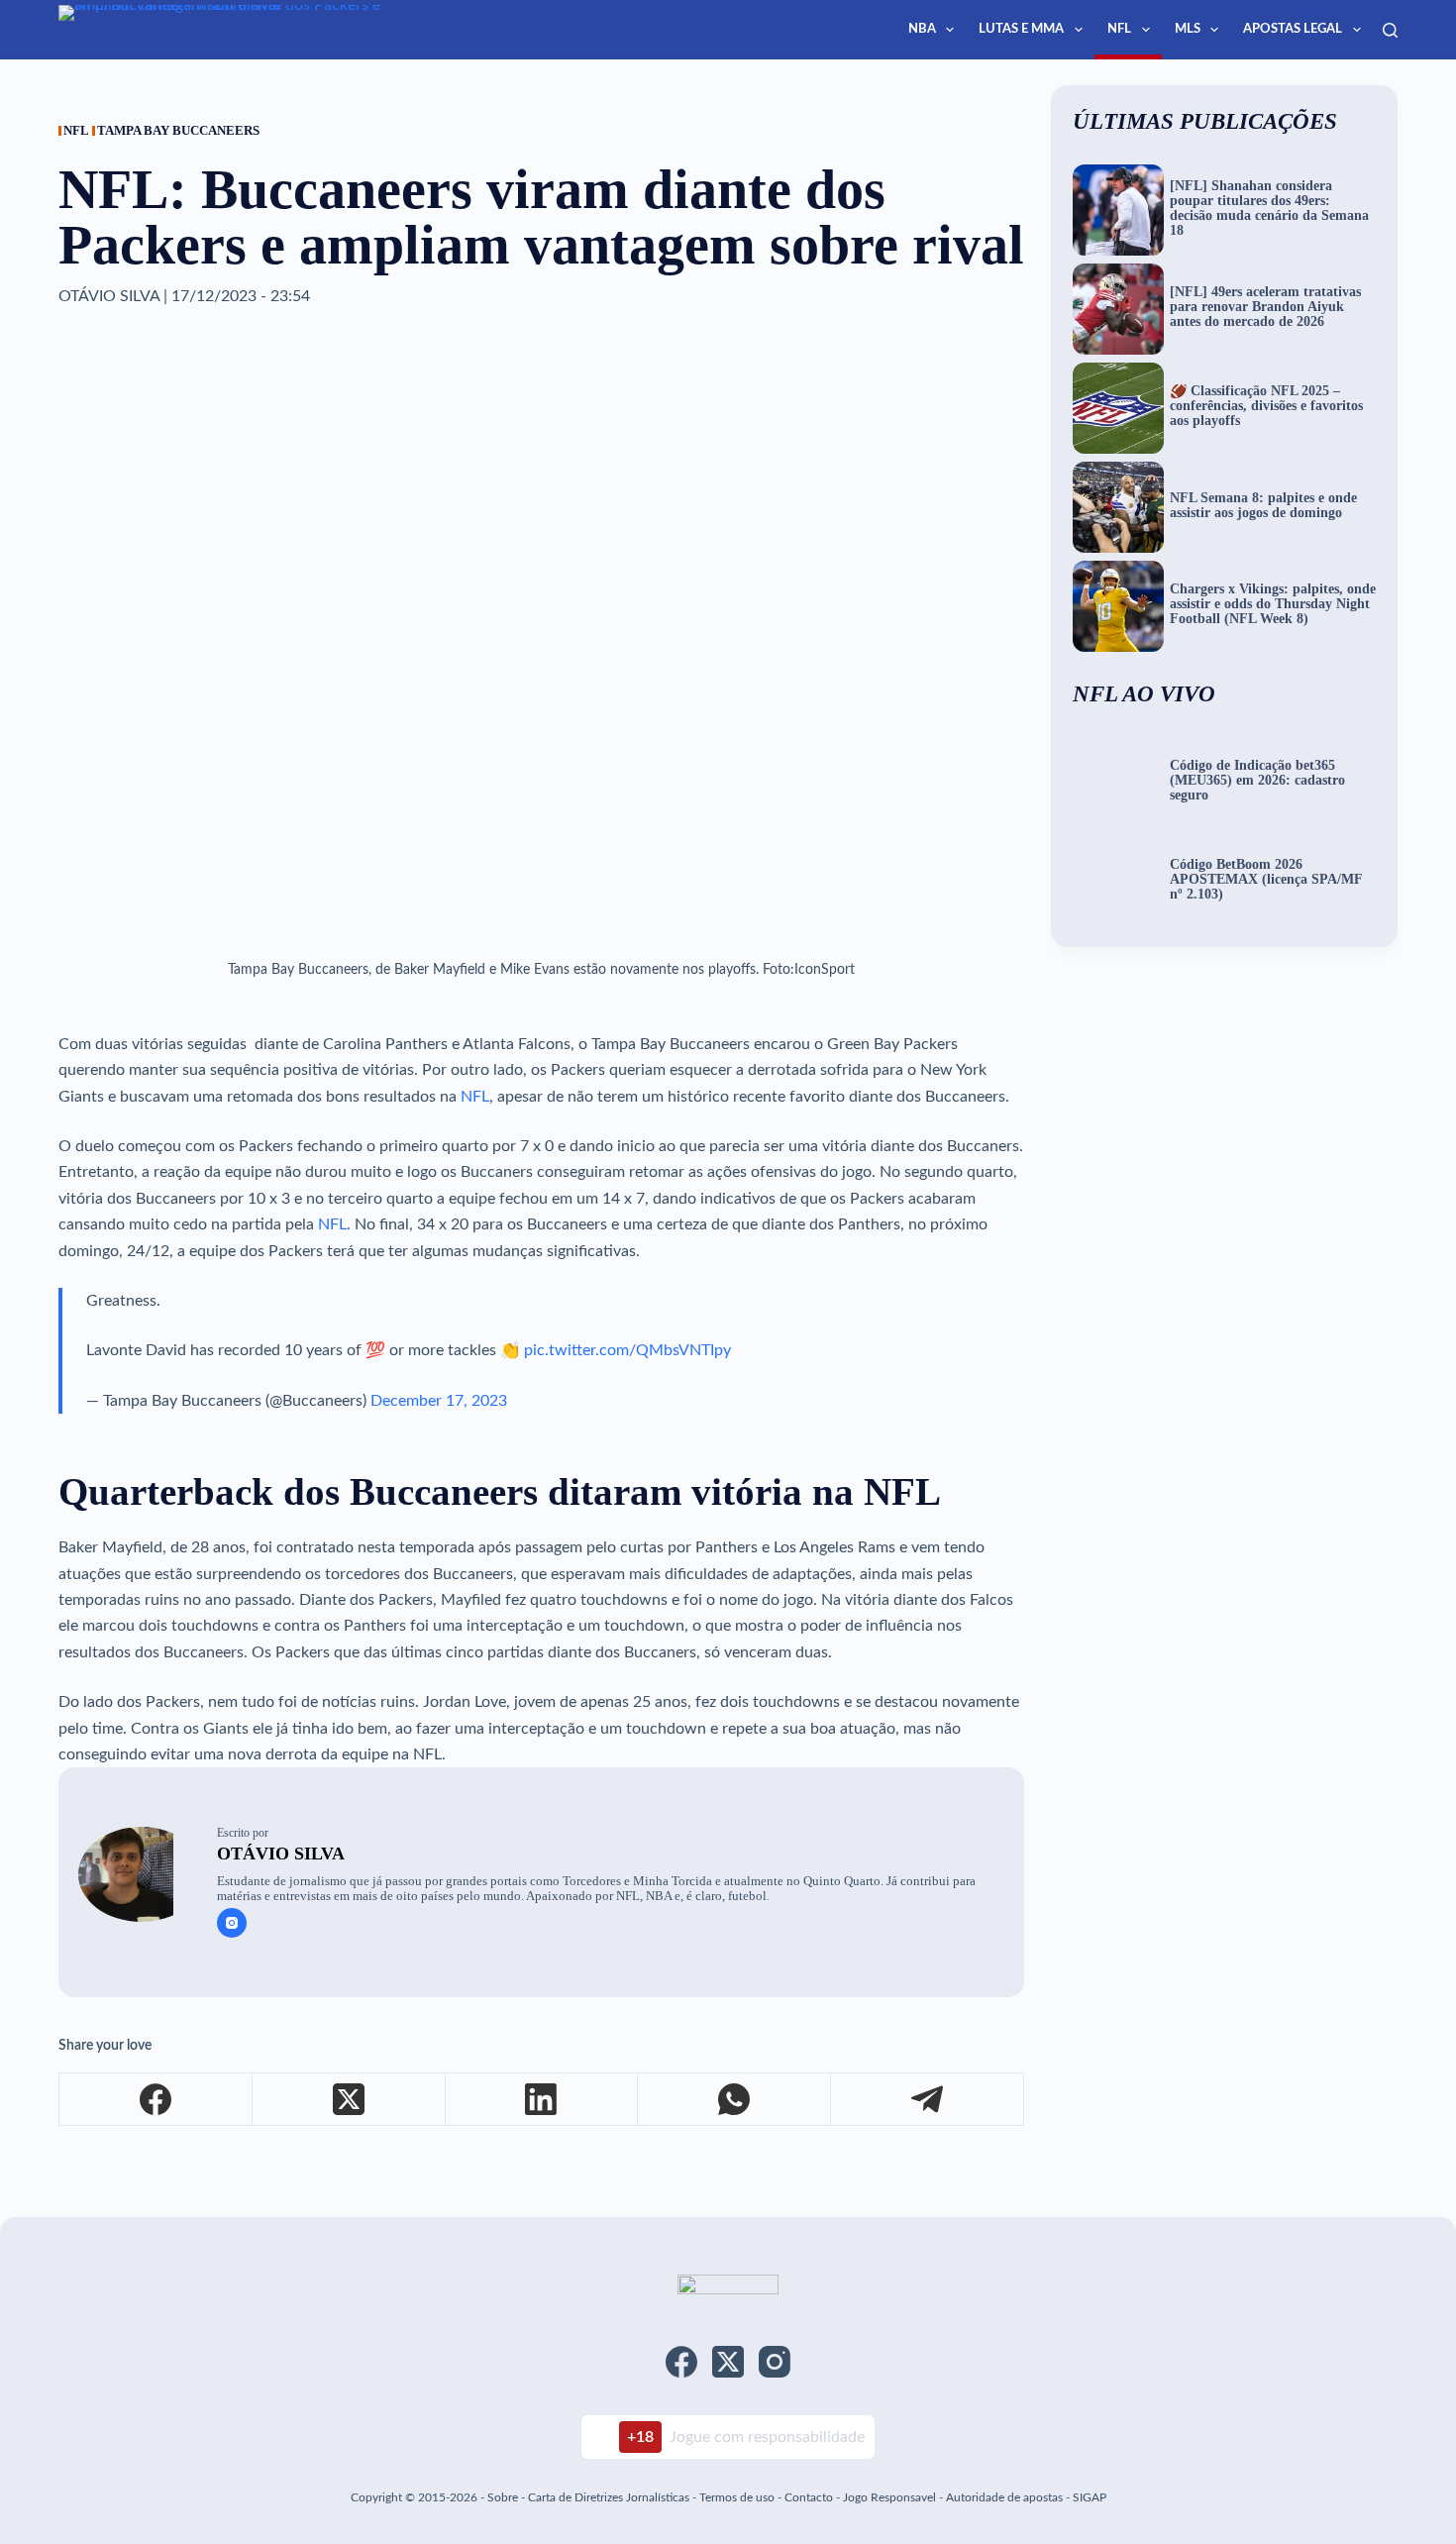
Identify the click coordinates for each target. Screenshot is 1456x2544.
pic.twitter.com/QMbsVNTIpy (627, 1350)
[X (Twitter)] (349, 2100)
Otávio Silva (281, 1854)
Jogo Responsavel (891, 2497)
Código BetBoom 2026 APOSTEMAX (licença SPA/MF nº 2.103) (1266, 880)
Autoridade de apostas (1004, 2497)
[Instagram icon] (232, 1923)
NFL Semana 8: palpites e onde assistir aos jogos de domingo (1263, 506)
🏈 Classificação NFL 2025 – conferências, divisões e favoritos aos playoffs (1266, 406)
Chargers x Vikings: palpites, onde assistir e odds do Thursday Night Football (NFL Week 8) (1273, 604)
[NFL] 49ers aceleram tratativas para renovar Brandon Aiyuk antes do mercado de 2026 (1265, 307)
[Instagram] (775, 2362)
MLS (1188, 29)
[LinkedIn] (542, 2100)
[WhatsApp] (734, 2100)
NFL (1119, 29)
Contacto (809, 2497)
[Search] (1390, 30)
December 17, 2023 (439, 1401)
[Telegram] (928, 2100)
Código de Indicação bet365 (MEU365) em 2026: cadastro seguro (1257, 781)
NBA (922, 29)
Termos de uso (737, 2497)
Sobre (503, 2497)
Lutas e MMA (1021, 29)
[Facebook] (156, 2100)
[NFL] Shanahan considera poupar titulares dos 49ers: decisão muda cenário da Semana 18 (1269, 209)
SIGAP (1090, 2497)
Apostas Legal (1293, 29)
